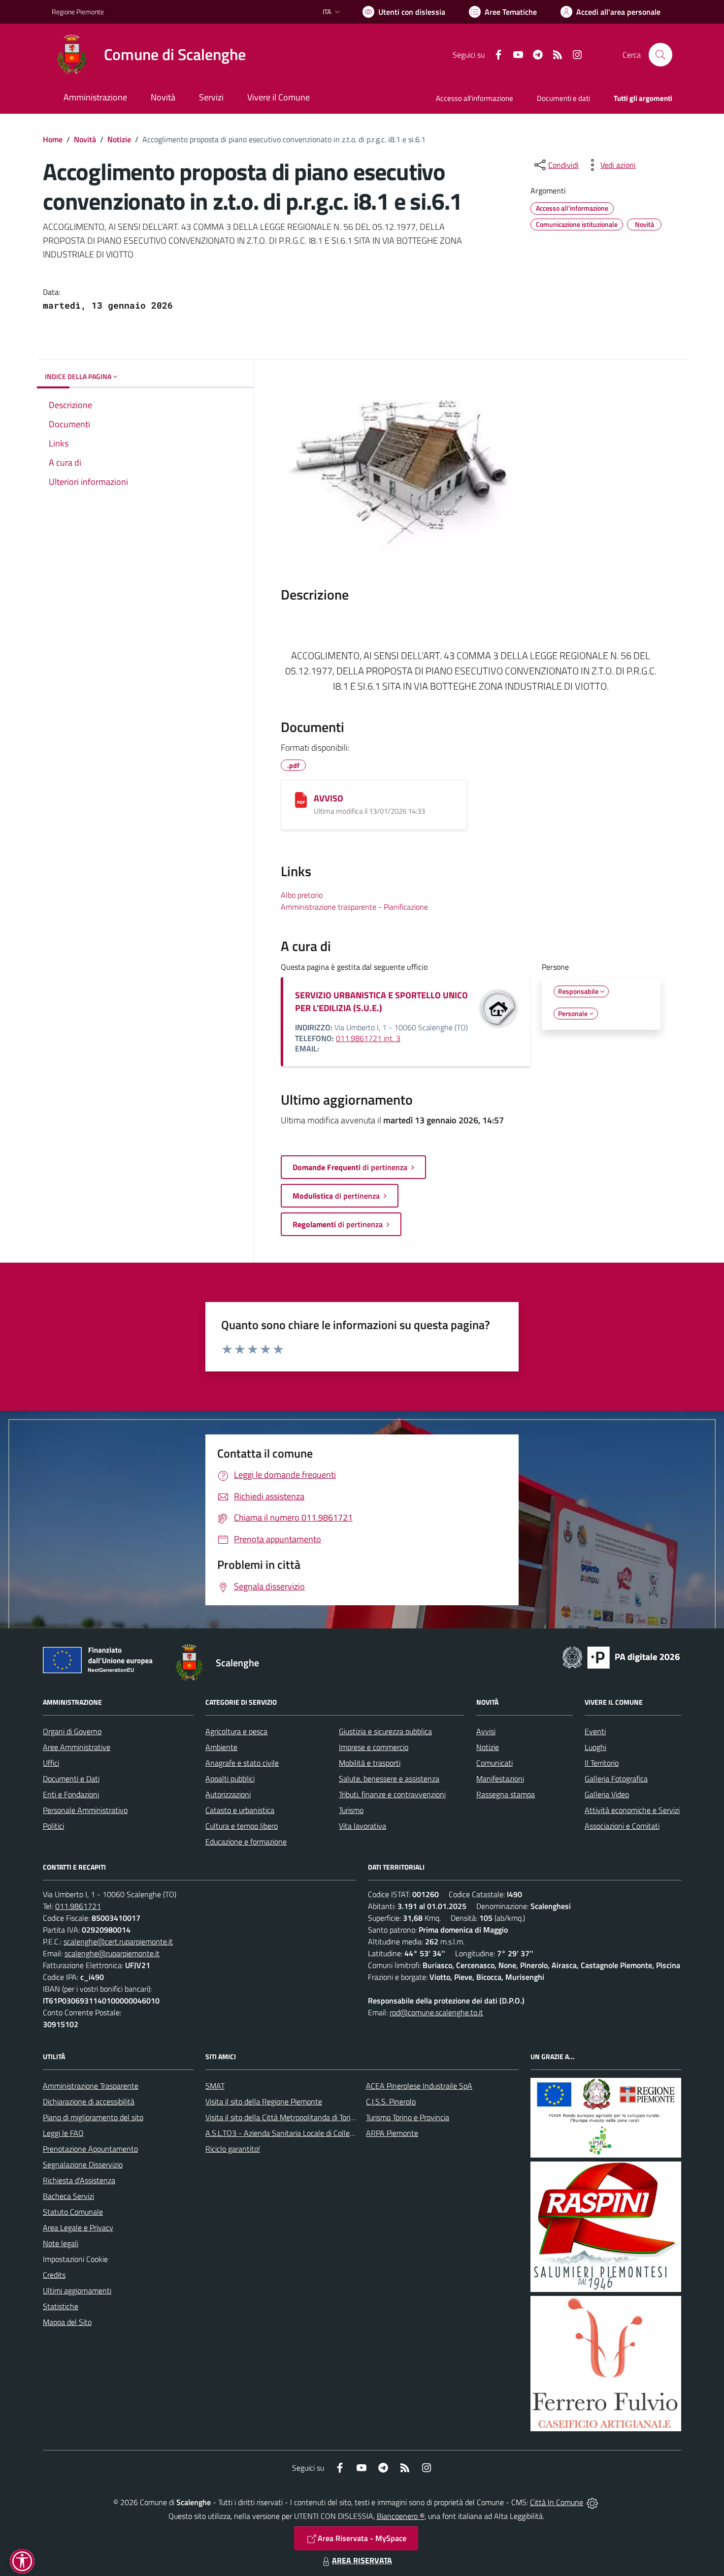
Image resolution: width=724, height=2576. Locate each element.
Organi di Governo (72, 1731)
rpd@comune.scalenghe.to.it (436, 2012)
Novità (85, 139)
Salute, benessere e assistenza (389, 1779)
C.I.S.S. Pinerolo (391, 2101)
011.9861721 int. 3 (368, 1038)
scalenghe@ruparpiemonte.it (112, 1953)
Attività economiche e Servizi (632, 1810)
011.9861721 (78, 1906)
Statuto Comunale (73, 2212)
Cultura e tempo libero (242, 1826)
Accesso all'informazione (475, 98)
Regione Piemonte (78, 12)
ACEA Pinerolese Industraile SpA (419, 2086)
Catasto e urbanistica (240, 1810)
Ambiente (221, 1747)
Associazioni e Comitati (622, 1826)
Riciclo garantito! (233, 2149)
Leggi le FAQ (63, 2133)
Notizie (119, 139)
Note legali (61, 2243)
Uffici (51, 1763)
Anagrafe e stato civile (242, 1763)
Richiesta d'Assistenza (79, 2180)
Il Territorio (602, 1763)
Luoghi (595, 1747)
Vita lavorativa (362, 1826)
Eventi (595, 1731)
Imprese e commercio (374, 1747)
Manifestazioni (500, 1779)
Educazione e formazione (246, 1842)
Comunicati (494, 1763)
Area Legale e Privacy (78, 2227)
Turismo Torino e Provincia (408, 2117)
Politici (53, 1826)
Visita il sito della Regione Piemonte (264, 2101)
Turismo (351, 1810)
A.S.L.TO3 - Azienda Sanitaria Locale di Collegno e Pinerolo (301, 2133)
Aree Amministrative (77, 1747)
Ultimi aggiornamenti (77, 2290)
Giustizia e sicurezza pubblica (385, 1731)
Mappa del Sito (67, 2322)
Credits (54, 2275)
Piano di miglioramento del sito (93, 2117)
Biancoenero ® (401, 2516)
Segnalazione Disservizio (83, 2164)
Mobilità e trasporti (370, 1763)
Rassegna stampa (506, 1794)
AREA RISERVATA (362, 2560)
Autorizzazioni (228, 1794)
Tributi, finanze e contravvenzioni (392, 1794)
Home (53, 139)
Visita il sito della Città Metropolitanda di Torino (282, 2117)
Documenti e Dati (71, 1779)
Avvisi (486, 1731)
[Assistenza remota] (592, 2502)
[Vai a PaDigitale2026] (621, 1656)
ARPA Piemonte (392, 2133)
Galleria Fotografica (616, 1779)
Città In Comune (557, 2502)
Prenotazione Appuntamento (90, 2149)
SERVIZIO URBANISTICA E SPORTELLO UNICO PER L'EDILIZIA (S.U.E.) (381, 1002)
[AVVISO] (301, 800)
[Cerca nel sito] (660, 55)
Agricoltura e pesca (236, 1731)
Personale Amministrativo (85, 1810)
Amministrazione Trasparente (91, 2086)
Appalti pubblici (230, 1779)
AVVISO (329, 798)
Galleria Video (607, 1794)
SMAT (215, 2086)
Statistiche (61, 2306)
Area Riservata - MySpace (362, 2538)
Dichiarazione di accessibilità (89, 2101)
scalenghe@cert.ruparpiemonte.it (118, 1941)
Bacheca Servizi (68, 2196)
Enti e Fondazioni (71, 1794)
